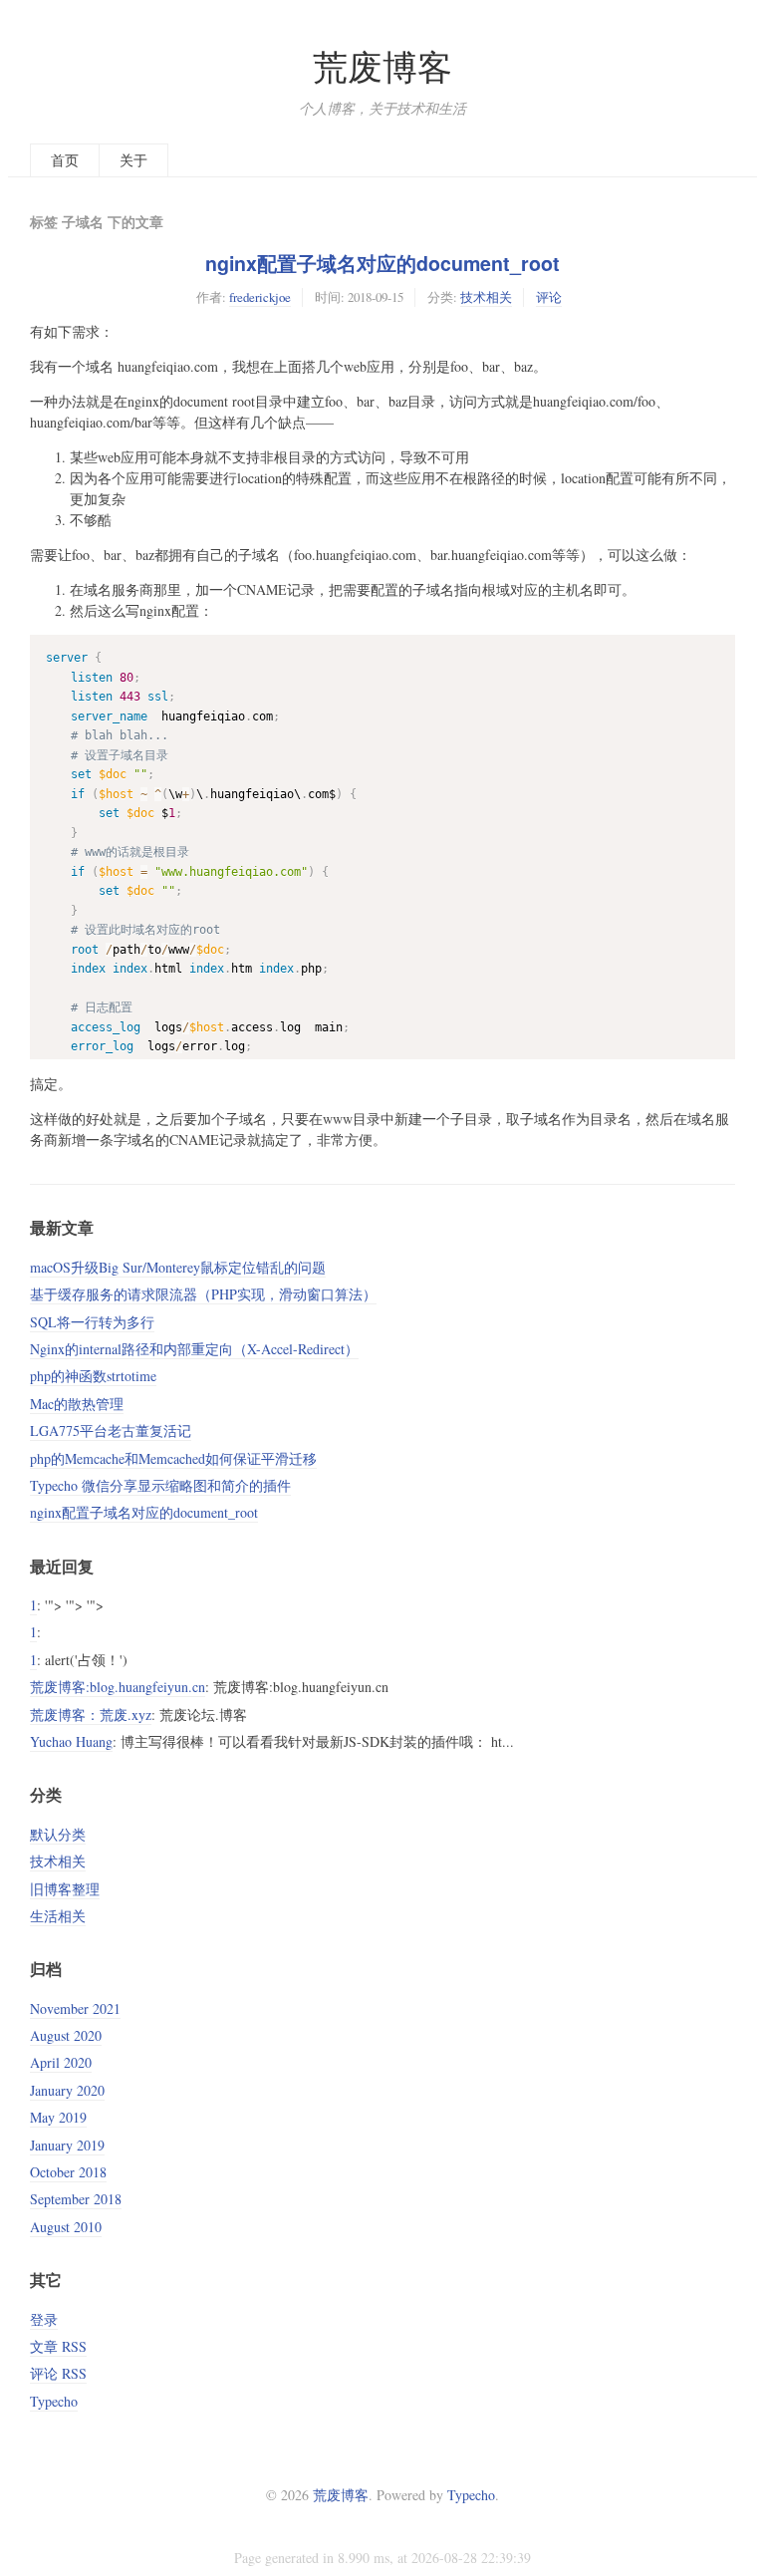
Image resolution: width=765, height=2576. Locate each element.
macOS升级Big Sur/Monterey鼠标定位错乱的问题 (178, 1267)
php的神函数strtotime (93, 1376)
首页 (65, 160)
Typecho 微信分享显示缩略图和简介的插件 (160, 1485)
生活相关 (58, 1916)
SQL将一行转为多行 (92, 1322)
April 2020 (61, 2062)
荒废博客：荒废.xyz (91, 1715)
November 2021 (75, 2008)
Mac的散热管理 (77, 1404)
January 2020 (67, 2090)
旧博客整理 (65, 1889)
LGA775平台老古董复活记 (111, 1431)
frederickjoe (260, 297)
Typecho (54, 2401)
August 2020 (66, 2035)
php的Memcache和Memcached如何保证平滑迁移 (173, 1458)
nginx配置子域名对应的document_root (382, 263)
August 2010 (66, 2227)
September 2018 (76, 2199)
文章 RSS (58, 2346)
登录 (44, 2319)
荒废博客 (382, 66)
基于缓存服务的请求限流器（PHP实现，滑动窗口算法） (203, 1294)
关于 (133, 160)
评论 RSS (58, 2373)
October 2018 (68, 2172)
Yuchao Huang (71, 1741)
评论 (549, 297)
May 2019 (58, 2117)
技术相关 (486, 297)
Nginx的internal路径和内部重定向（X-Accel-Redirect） (194, 1349)
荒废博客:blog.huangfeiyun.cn (118, 1687)
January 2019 (67, 2145)
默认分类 (58, 1834)
